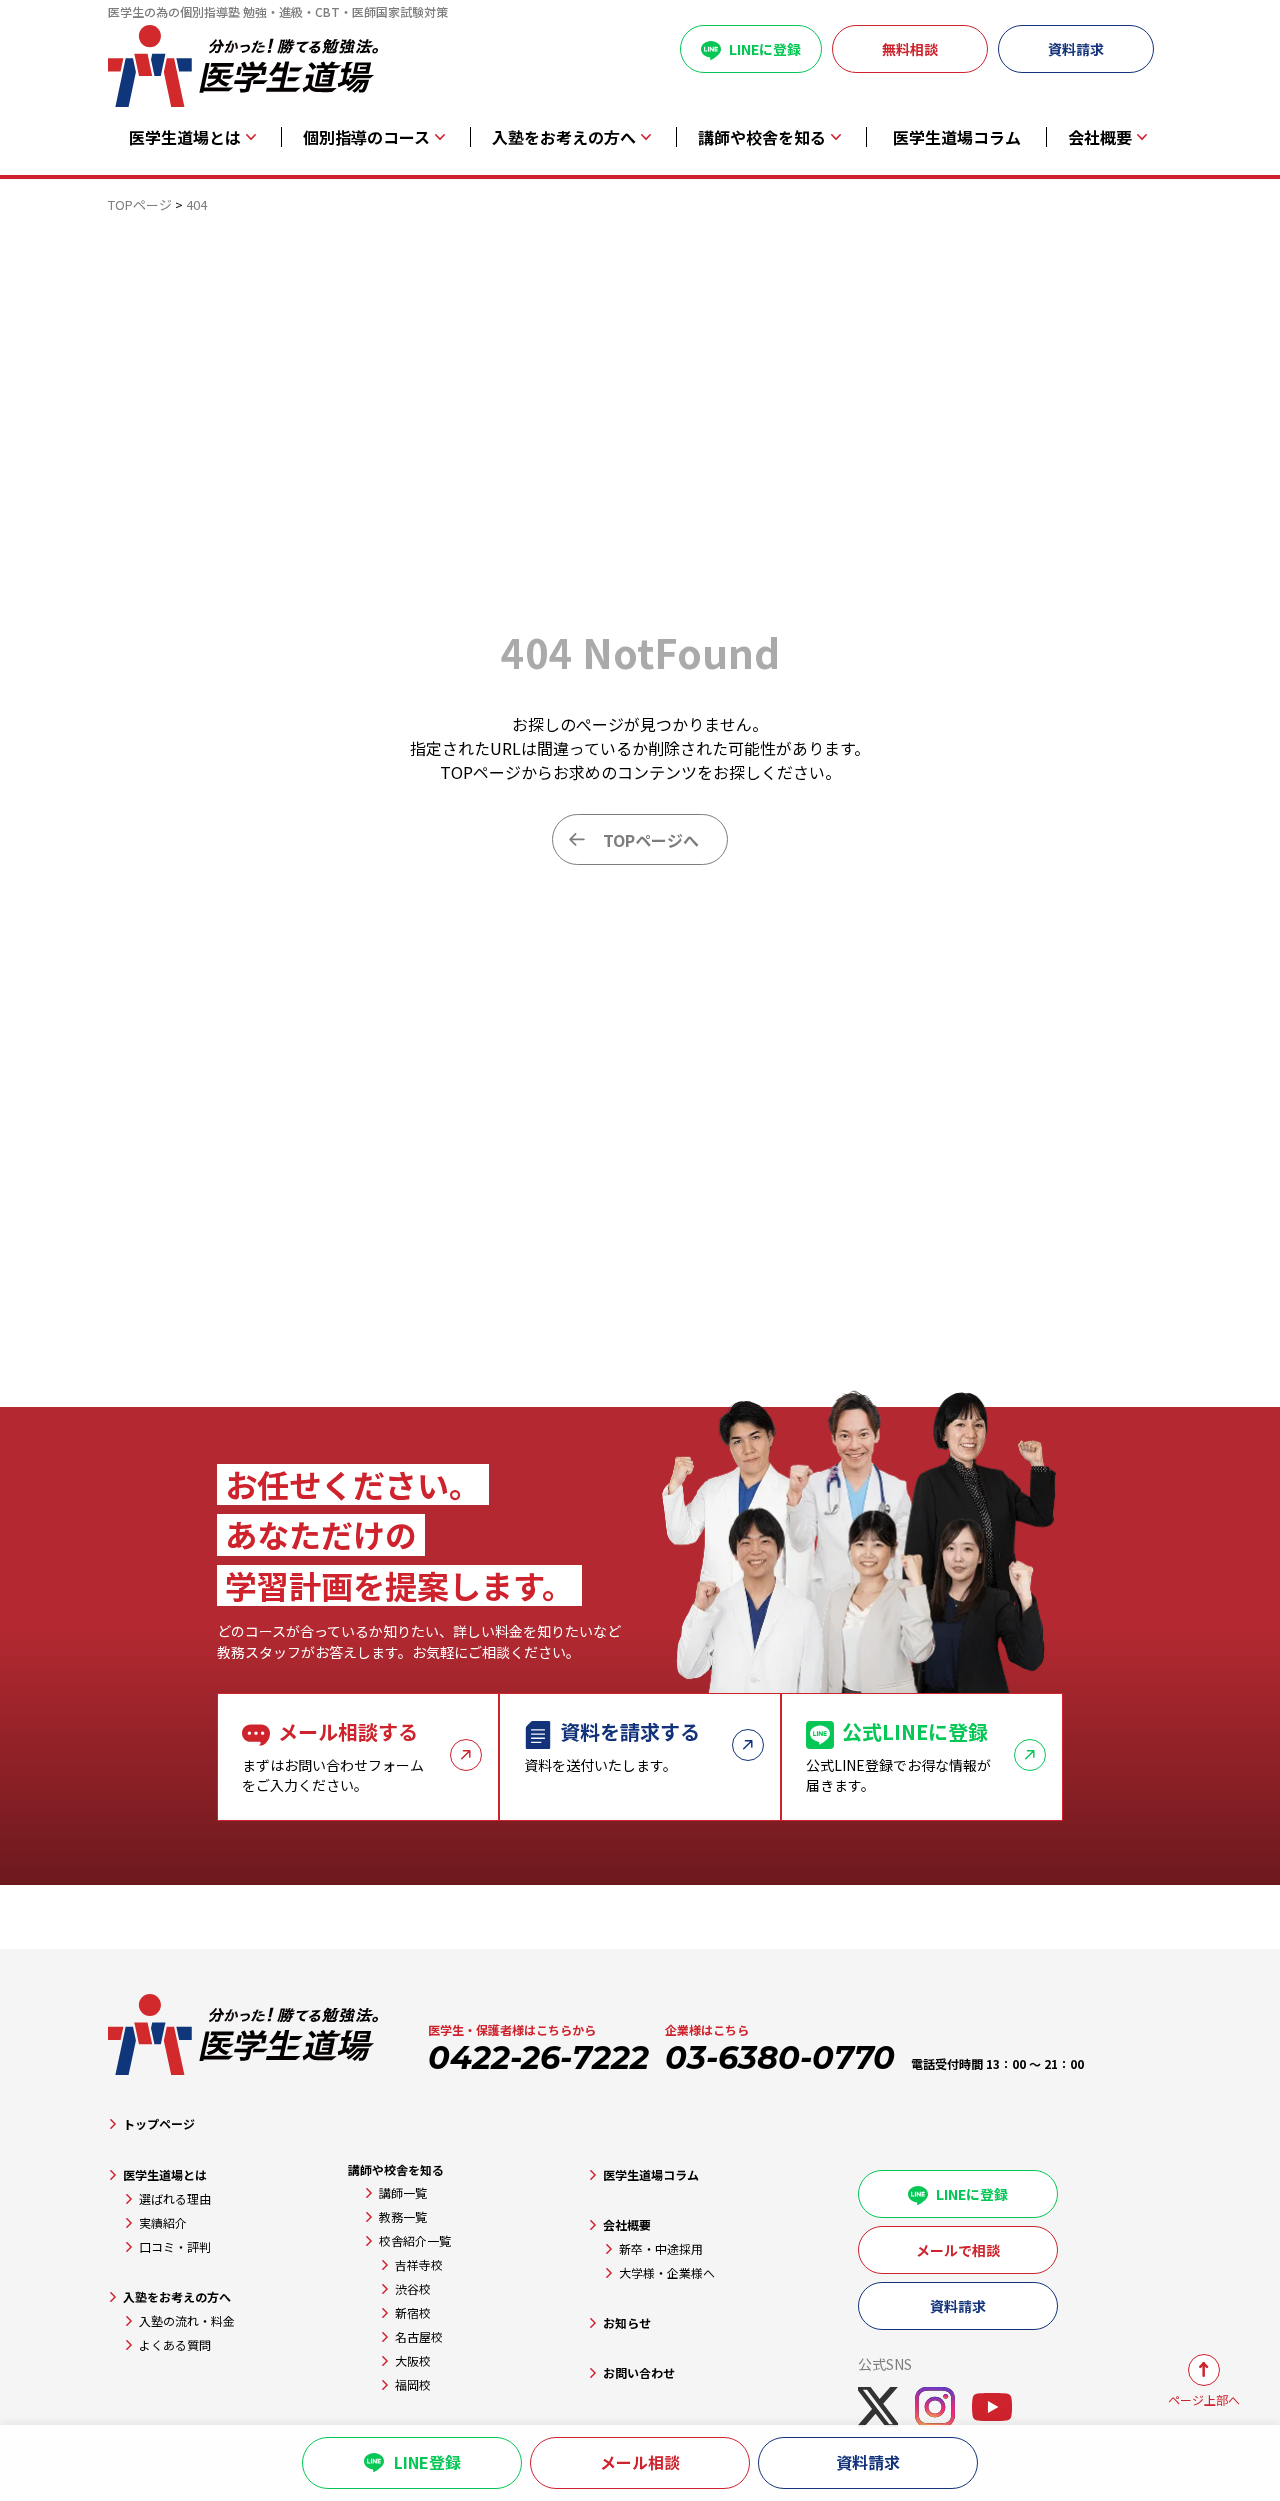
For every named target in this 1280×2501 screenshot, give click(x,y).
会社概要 (627, 2224)
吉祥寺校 (419, 2264)
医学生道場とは (165, 2174)
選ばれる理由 (175, 2198)
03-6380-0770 (780, 2057)
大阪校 (413, 2360)
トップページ (159, 2123)
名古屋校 (419, 2336)
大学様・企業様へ (667, 2272)
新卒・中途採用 (661, 2248)
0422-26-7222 (538, 2057)
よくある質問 (175, 2344)
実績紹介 (163, 2222)
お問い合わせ (639, 2372)
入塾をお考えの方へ (177, 2296)
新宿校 (413, 2312)
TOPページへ (651, 840)
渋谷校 (413, 2288)
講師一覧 (403, 2192)
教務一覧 (403, 2216)
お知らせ (627, 2322)
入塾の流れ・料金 (187, 2320)
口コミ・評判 (175, 2246)
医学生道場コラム (957, 137)
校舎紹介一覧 (415, 2240)
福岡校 (413, 2384)
